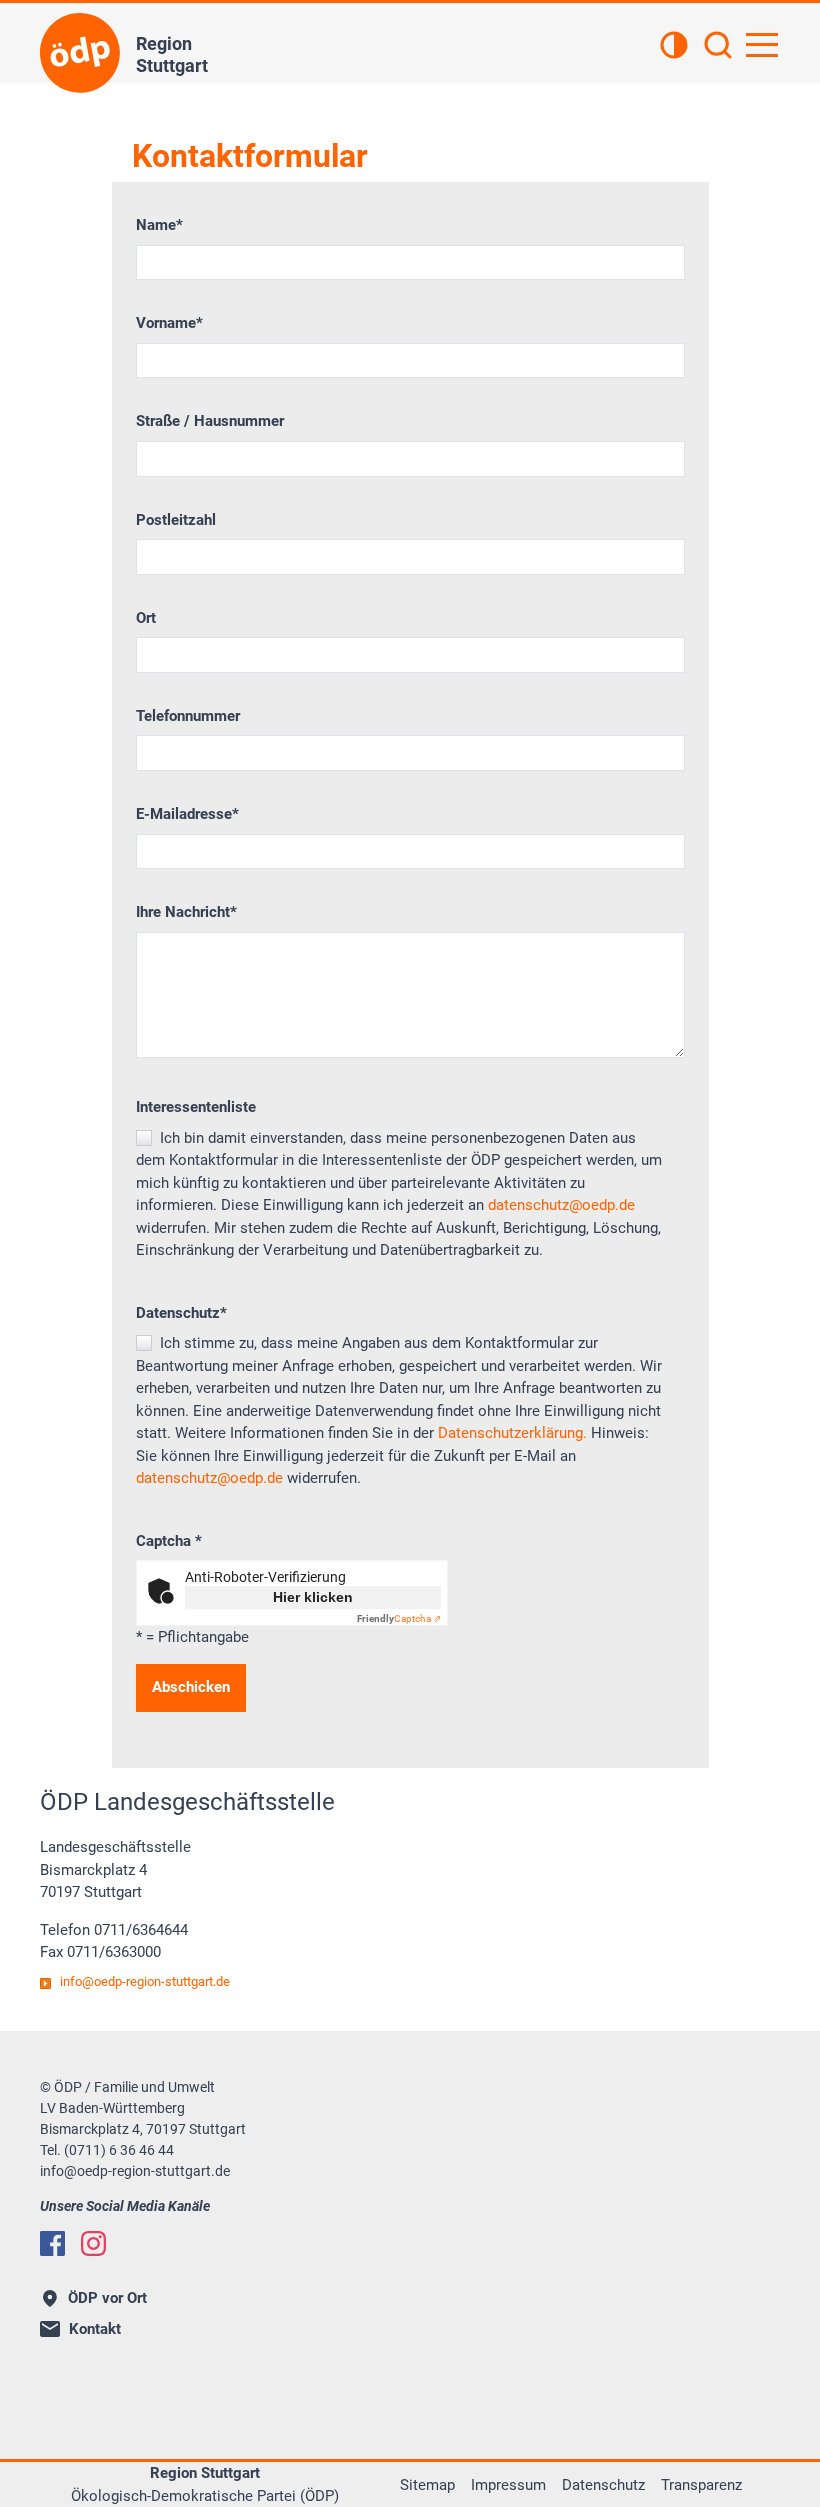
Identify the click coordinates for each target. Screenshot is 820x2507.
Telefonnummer (188, 716)
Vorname (169, 323)
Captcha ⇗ (399, 1618)
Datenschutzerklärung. (512, 1433)
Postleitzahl (176, 520)
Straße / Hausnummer (210, 421)
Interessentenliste (196, 1107)
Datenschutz (181, 1313)
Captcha (169, 1541)
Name (159, 225)
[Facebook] (52, 2243)
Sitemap (427, 2485)
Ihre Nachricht (186, 912)
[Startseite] (80, 53)
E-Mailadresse (187, 814)
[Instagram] (93, 2243)
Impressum (508, 2485)
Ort (146, 618)
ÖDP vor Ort (107, 2298)
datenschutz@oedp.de (561, 1205)
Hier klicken (313, 1597)
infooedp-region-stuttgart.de (145, 1981)
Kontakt (95, 2329)
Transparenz (701, 2485)
